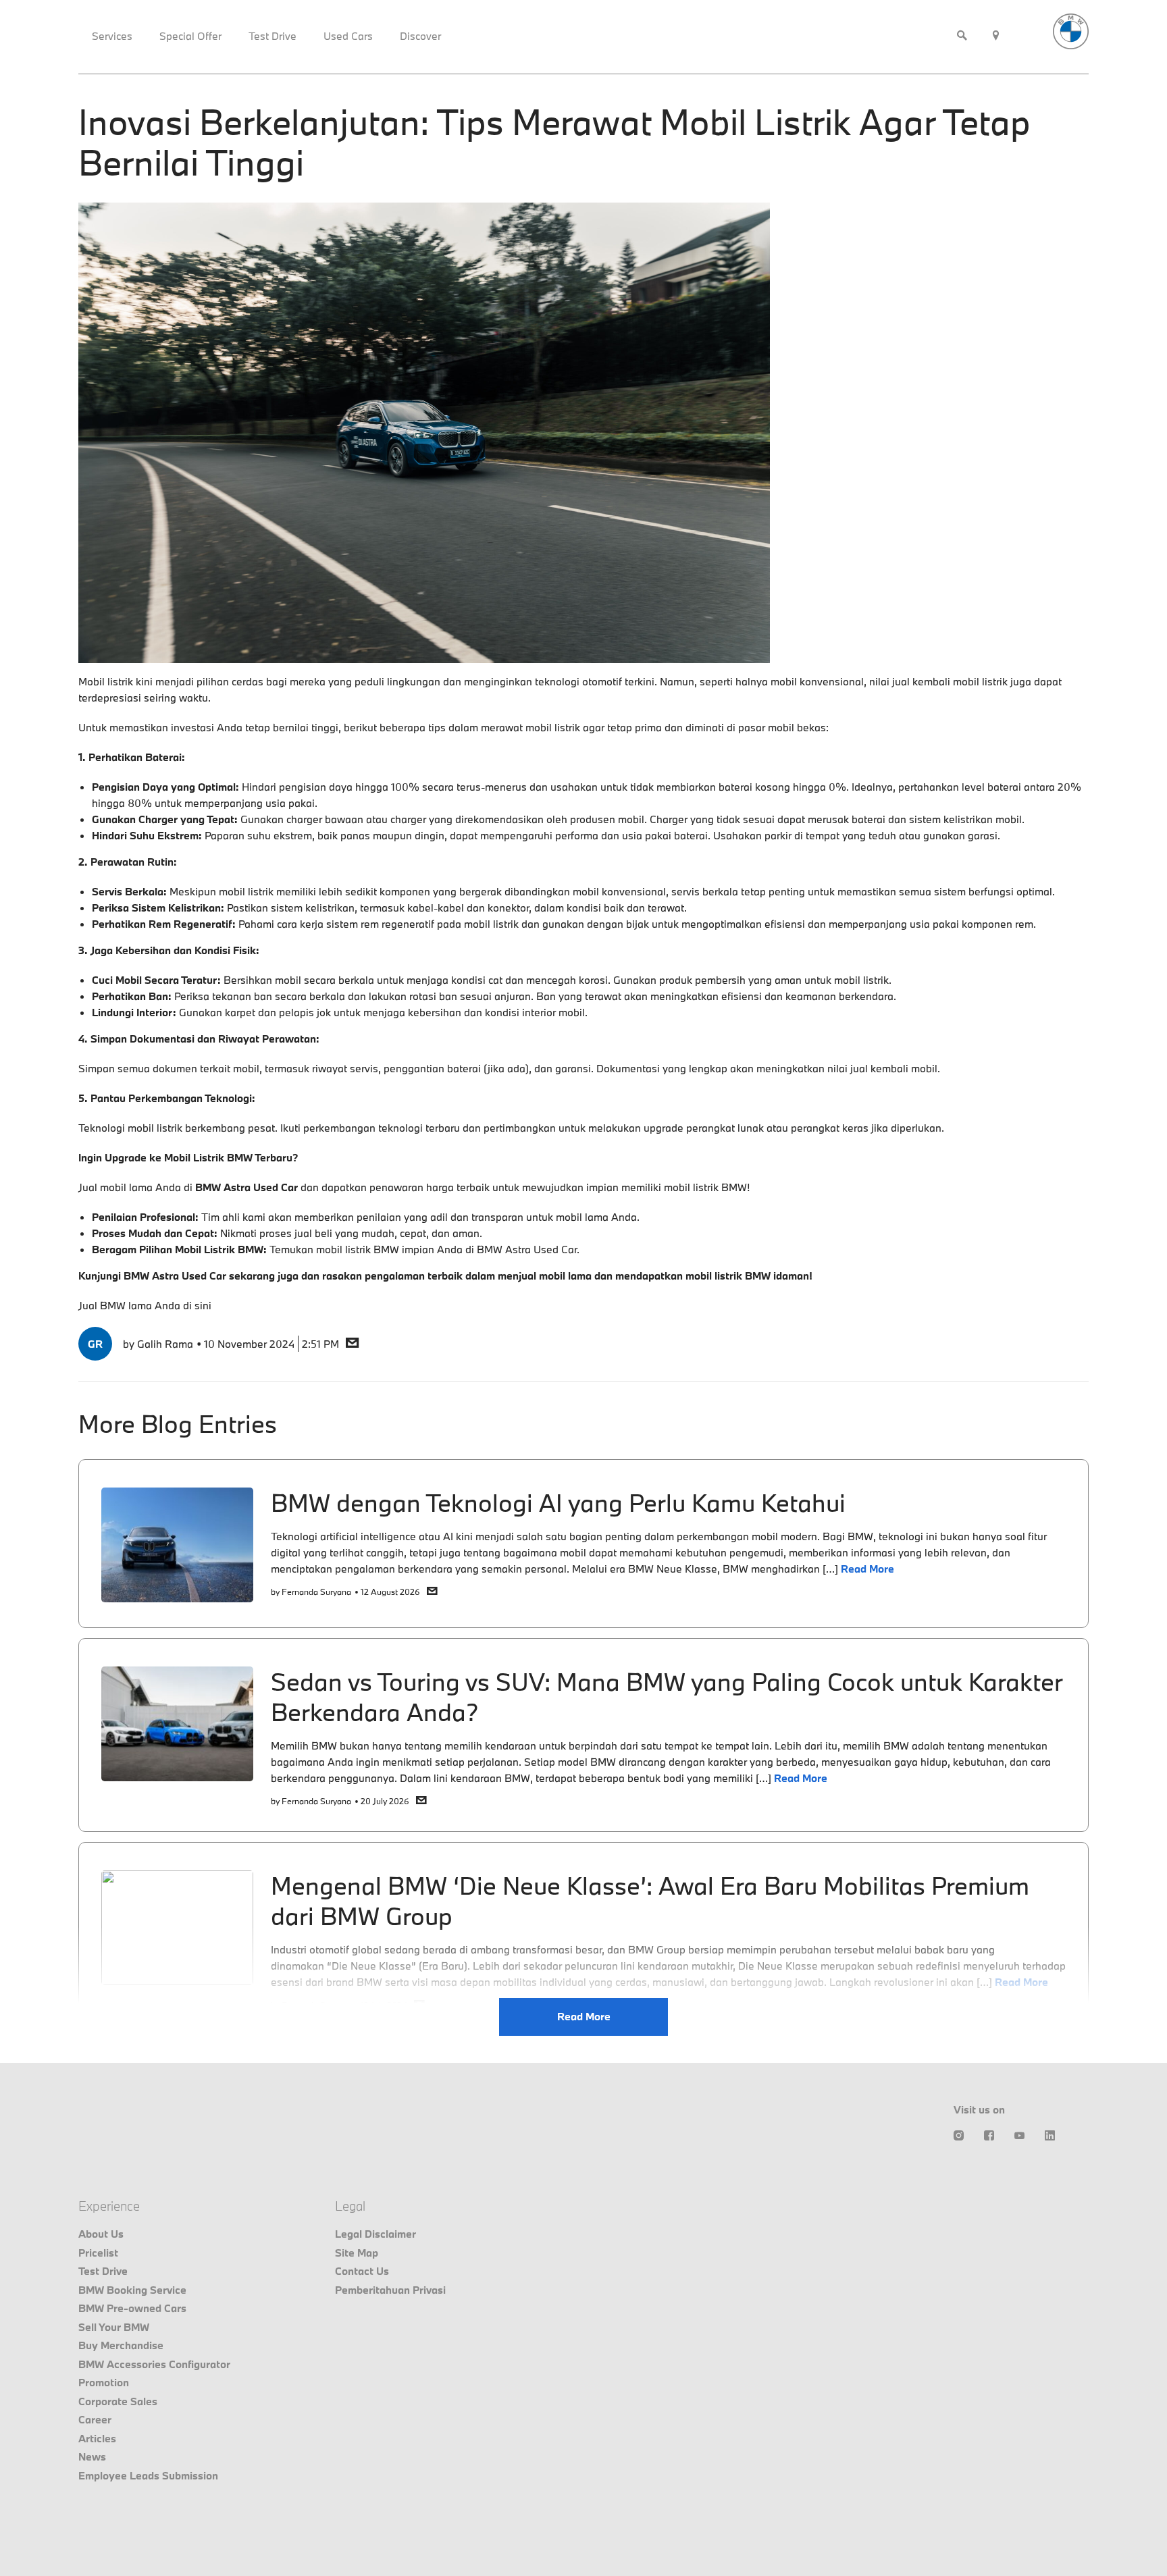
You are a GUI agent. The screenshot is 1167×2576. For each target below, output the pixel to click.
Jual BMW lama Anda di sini (145, 1305)
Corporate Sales (118, 2401)
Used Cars (348, 36)
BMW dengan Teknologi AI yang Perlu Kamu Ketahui (558, 1502)
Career (95, 2419)
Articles (97, 2438)
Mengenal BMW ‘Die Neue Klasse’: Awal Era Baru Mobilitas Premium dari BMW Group (650, 1900)
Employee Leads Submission (148, 2475)
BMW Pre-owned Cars (132, 2308)
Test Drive (273, 36)
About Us (101, 2234)
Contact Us (362, 2271)
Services (112, 36)
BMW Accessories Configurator (154, 2364)
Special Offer (190, 36)
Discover (420, 36)
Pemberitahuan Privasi (390, 2290)
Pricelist (98, 2253)
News (92, 2456)
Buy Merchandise (121, 2345)
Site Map (357, 2253)
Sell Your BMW (114, 2327)
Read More (584, 2016)
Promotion (104, 2382)
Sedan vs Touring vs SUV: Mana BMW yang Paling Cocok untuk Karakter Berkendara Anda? (667, 1697)
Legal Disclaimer (375, 2234)
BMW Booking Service (132, 2290)
